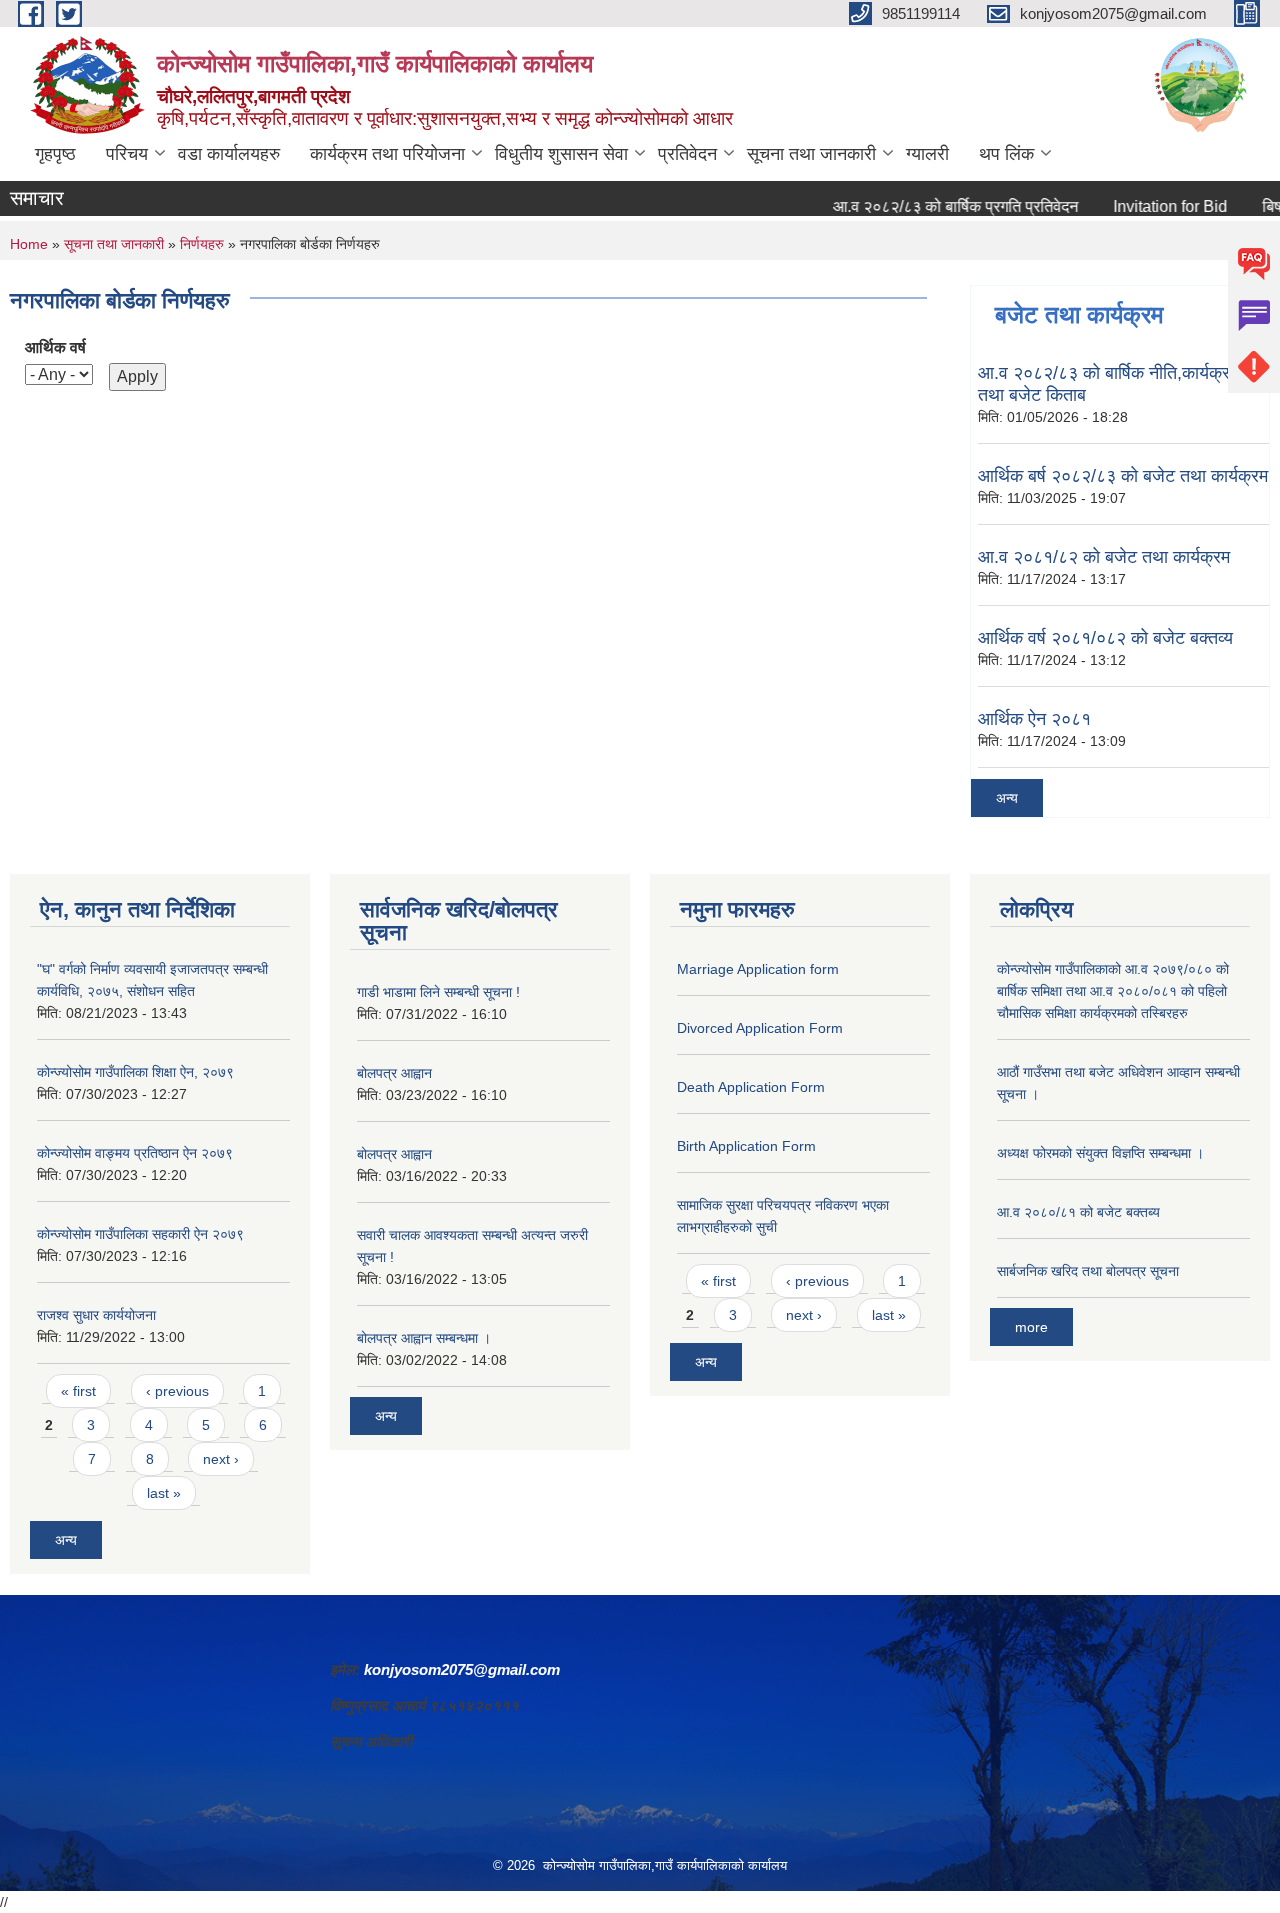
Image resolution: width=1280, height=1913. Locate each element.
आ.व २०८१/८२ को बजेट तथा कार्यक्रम (1104, 557)
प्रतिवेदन (687, 154)
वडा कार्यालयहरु (229, 154)
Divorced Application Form (760, 1028)
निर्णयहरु (202, 244)
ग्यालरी (927, 154)
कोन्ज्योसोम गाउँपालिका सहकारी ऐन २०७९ (140, 1234)
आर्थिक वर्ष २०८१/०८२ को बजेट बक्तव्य (1105, 638)
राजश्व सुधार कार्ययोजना (96, 1315)
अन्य (1007, 798)
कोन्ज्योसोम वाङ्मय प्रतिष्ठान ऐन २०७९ (135, 1153)
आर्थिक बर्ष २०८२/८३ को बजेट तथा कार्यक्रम (1123, 476)
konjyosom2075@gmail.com (462, 1669)
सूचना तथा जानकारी (811, 154)
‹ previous (177, 1391)
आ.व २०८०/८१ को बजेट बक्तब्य (1078, 1212)
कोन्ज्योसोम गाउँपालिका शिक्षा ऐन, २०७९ (135, 1072)
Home (29, 244)
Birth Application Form (746, 1146)
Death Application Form (751, 1087)
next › (221, 1459)
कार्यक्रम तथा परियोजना (387, 154)
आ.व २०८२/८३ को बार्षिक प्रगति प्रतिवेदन (929, 206)
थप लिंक (1006, 154)
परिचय (127, 154)
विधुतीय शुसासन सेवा (561, 154)
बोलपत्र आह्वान (394, 1073)
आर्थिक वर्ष (55, 347)
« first (78, 1391)
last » (164, 1493)
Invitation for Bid (1144, 206)
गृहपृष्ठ (55, 154)
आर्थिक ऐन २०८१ (1034, 719)
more (1031, 1327)
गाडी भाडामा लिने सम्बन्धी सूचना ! (438, 992)
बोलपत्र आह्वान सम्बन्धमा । (424, 1338)
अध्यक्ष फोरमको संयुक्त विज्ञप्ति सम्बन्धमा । (1100, 1153)
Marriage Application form (758, 969)
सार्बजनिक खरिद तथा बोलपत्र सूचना (1088, 1271)
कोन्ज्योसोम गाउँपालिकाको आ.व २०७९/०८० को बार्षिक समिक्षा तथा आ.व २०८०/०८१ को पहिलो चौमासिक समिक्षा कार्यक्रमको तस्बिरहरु (1113, 991)
